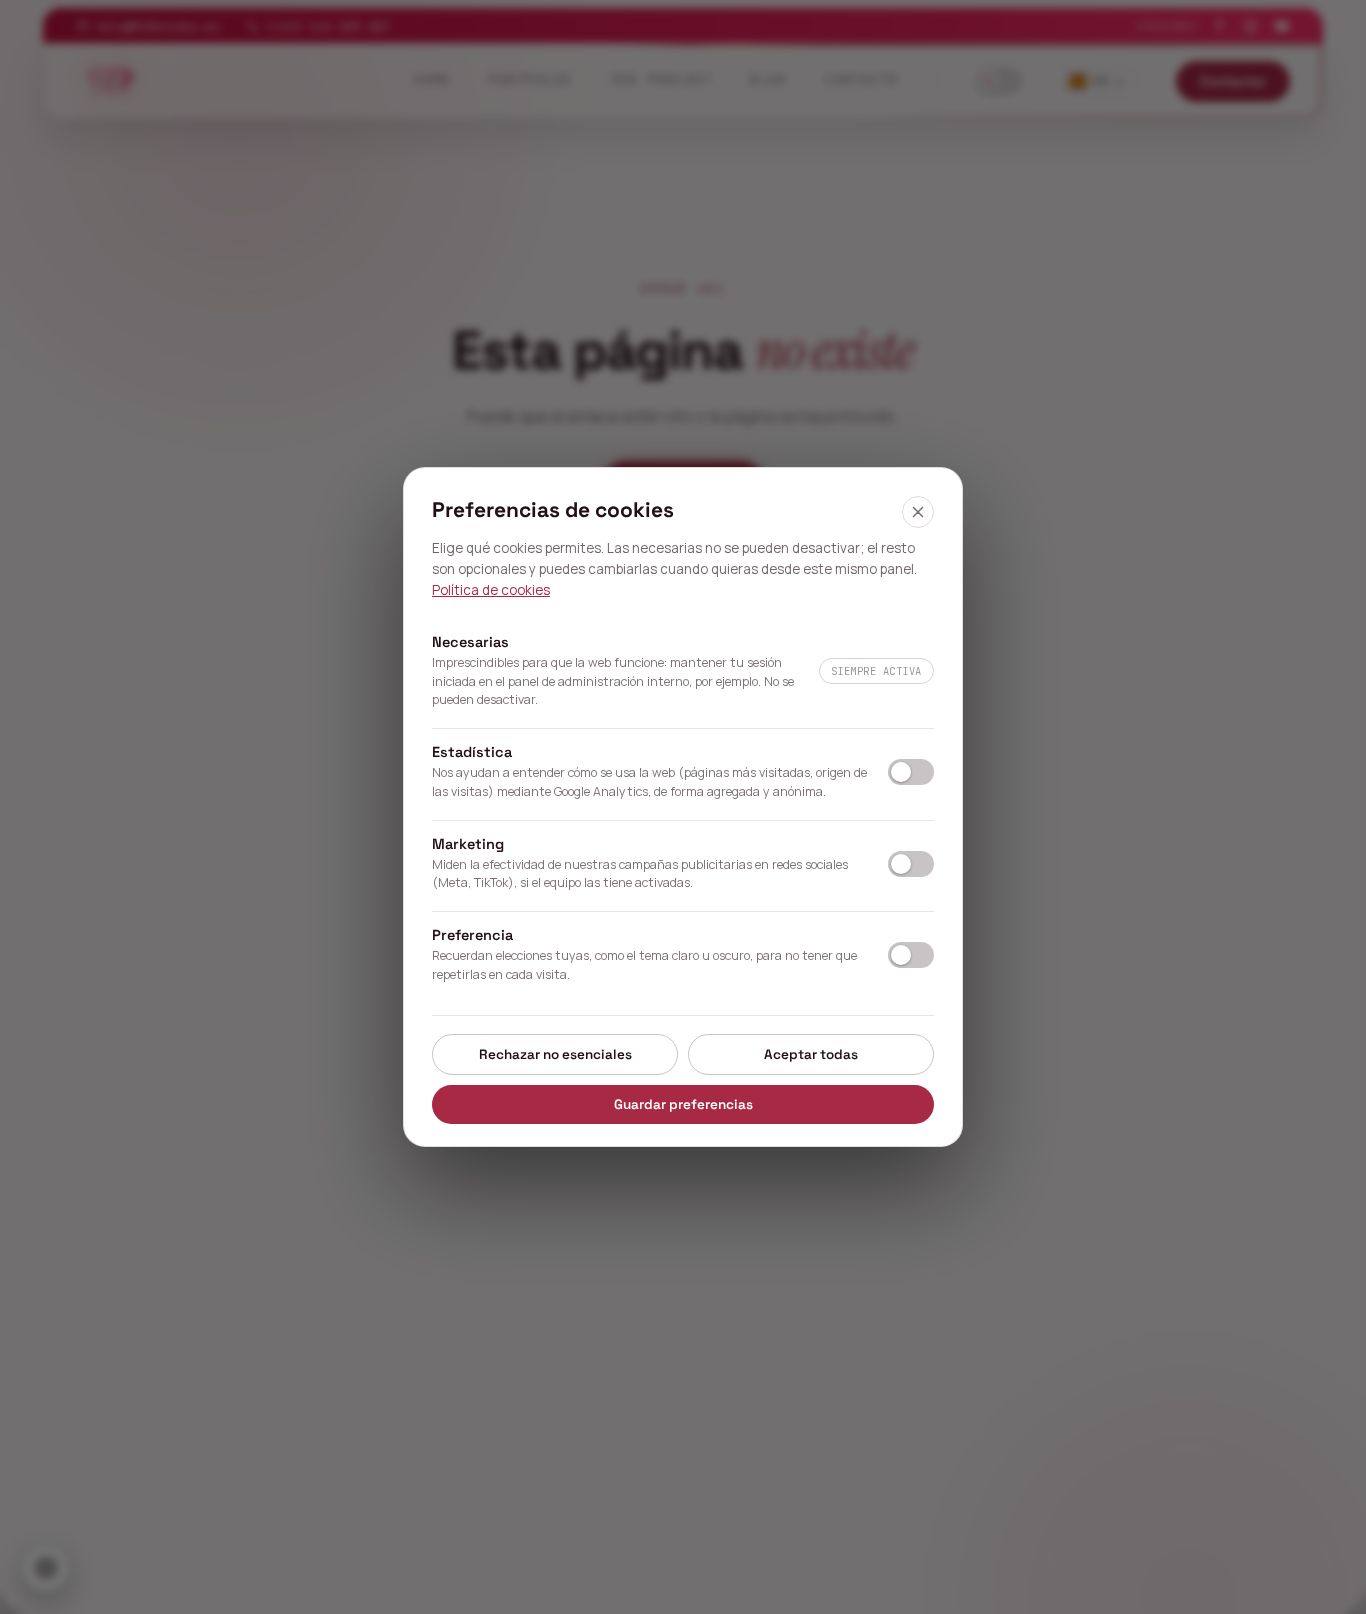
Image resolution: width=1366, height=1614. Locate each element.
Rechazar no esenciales (555, 1054)
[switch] (911, 772)
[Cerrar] (918, 512)
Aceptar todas (811, 1054)
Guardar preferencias (683, 1104)
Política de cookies (491, 590)
